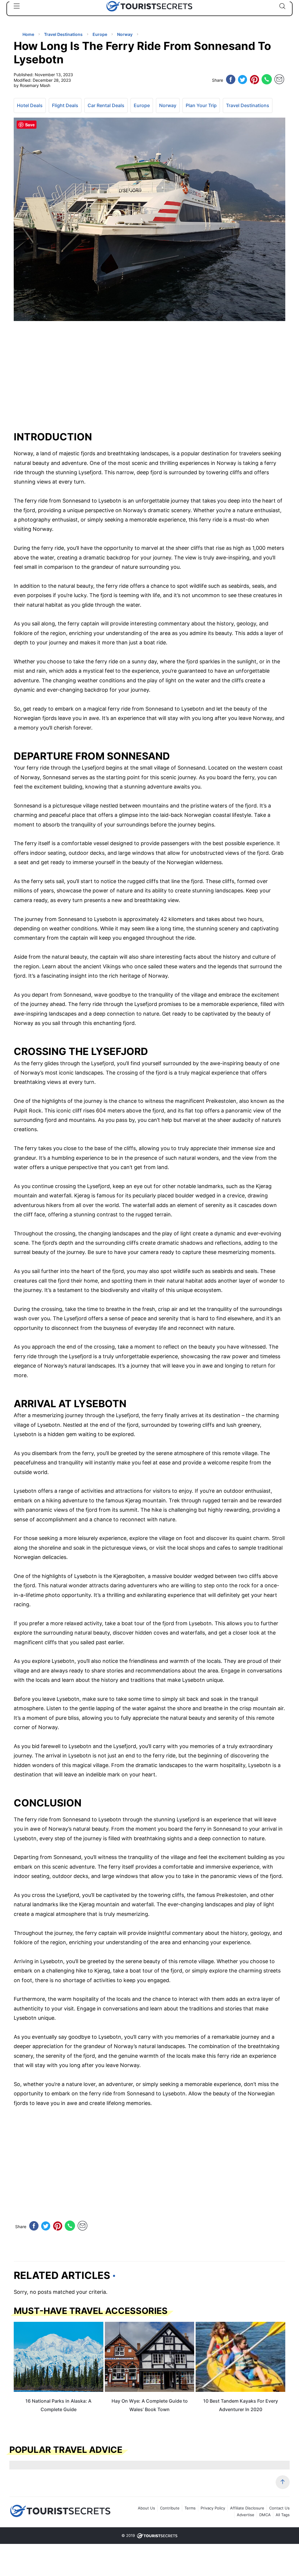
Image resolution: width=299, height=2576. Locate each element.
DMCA (265, 2515)
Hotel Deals (30, 105)
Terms (190, 2508)
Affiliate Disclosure (247, 2508)
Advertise (246, 2515)
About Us (146, 2508)
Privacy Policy (213, 2508)
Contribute (170, 2508)
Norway (168, 105)
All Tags (283, 2515)
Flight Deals (65, 105)
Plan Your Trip (201, 105)
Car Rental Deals (106, 105)
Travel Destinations (248, 105)
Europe (142, 105)
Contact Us (279, 2508)
